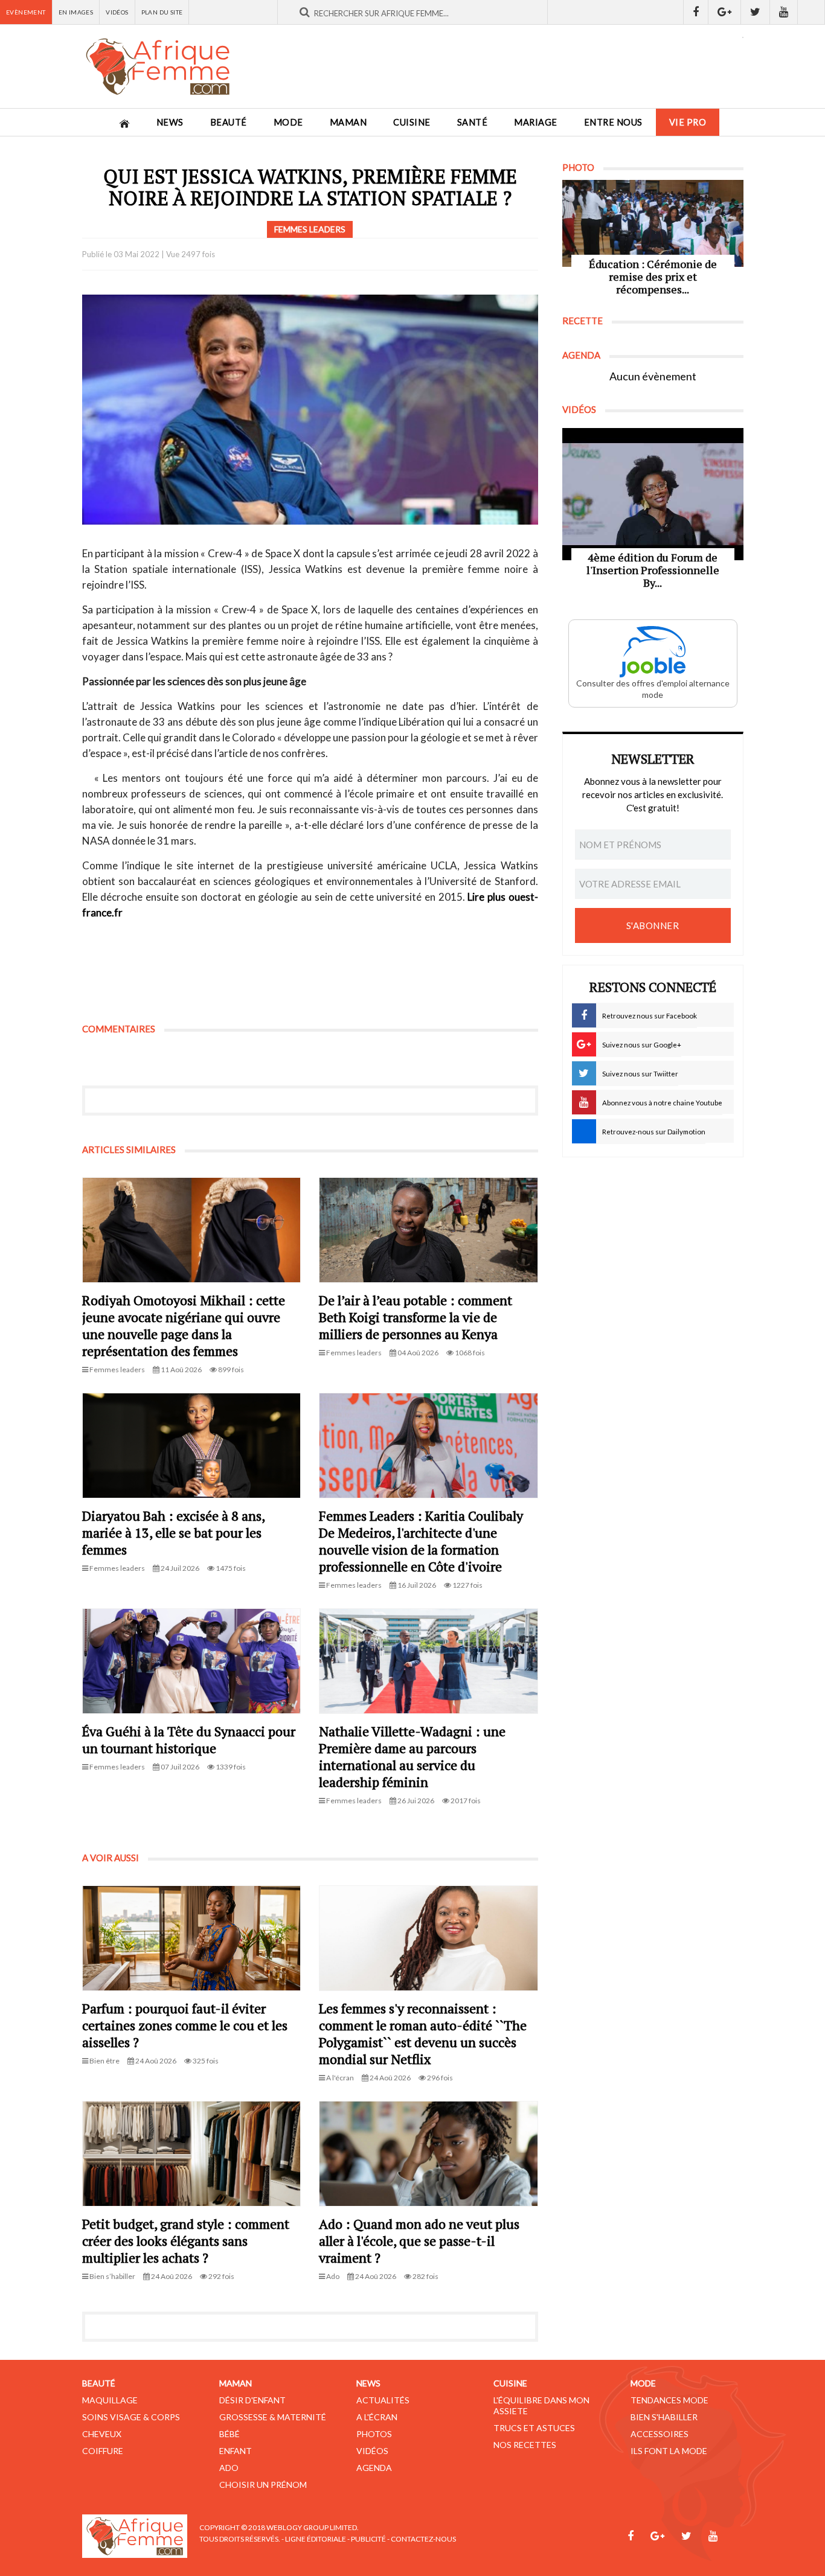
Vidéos (117, 12)
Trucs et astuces (534, 2428)
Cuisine (412, 122)
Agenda (374, 2468)
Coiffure (103, 2451)
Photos (374, 2434)
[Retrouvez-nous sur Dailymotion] (811, 12)
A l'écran (377, 2417)
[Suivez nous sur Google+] (725, 12)
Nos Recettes (525, 2445)
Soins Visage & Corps (131, 2417)
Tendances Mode (669, 2400)
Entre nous (613, 122)
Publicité (368, 2539)
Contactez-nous (423, 2539)
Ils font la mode (669, 2451)
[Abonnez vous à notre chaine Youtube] (784, 12)
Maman (348, 122)
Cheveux (102, 2434)
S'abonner (653, 925)
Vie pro (688, 122)
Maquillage (110, 2400)
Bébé (230, 2434)
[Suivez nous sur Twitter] (756, 12)
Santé (473, 122)
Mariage (536, 122)
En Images (76, 12)
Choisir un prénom (263, 2485)
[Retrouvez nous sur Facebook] (696, 12)
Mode (288, 122)
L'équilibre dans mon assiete (541, 2405)
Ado (229, 2468)
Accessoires (660, 2434)
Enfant (236, 2451)
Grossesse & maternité (273, 2417)
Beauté (229, 122)
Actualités (383, 2400)
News (170, 122)
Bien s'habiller (664, 2417)
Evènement (26, 12)
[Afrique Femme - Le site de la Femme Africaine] (158, 66)
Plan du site (162, 12)
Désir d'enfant (252, 2400)
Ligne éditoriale (316, 2539)
